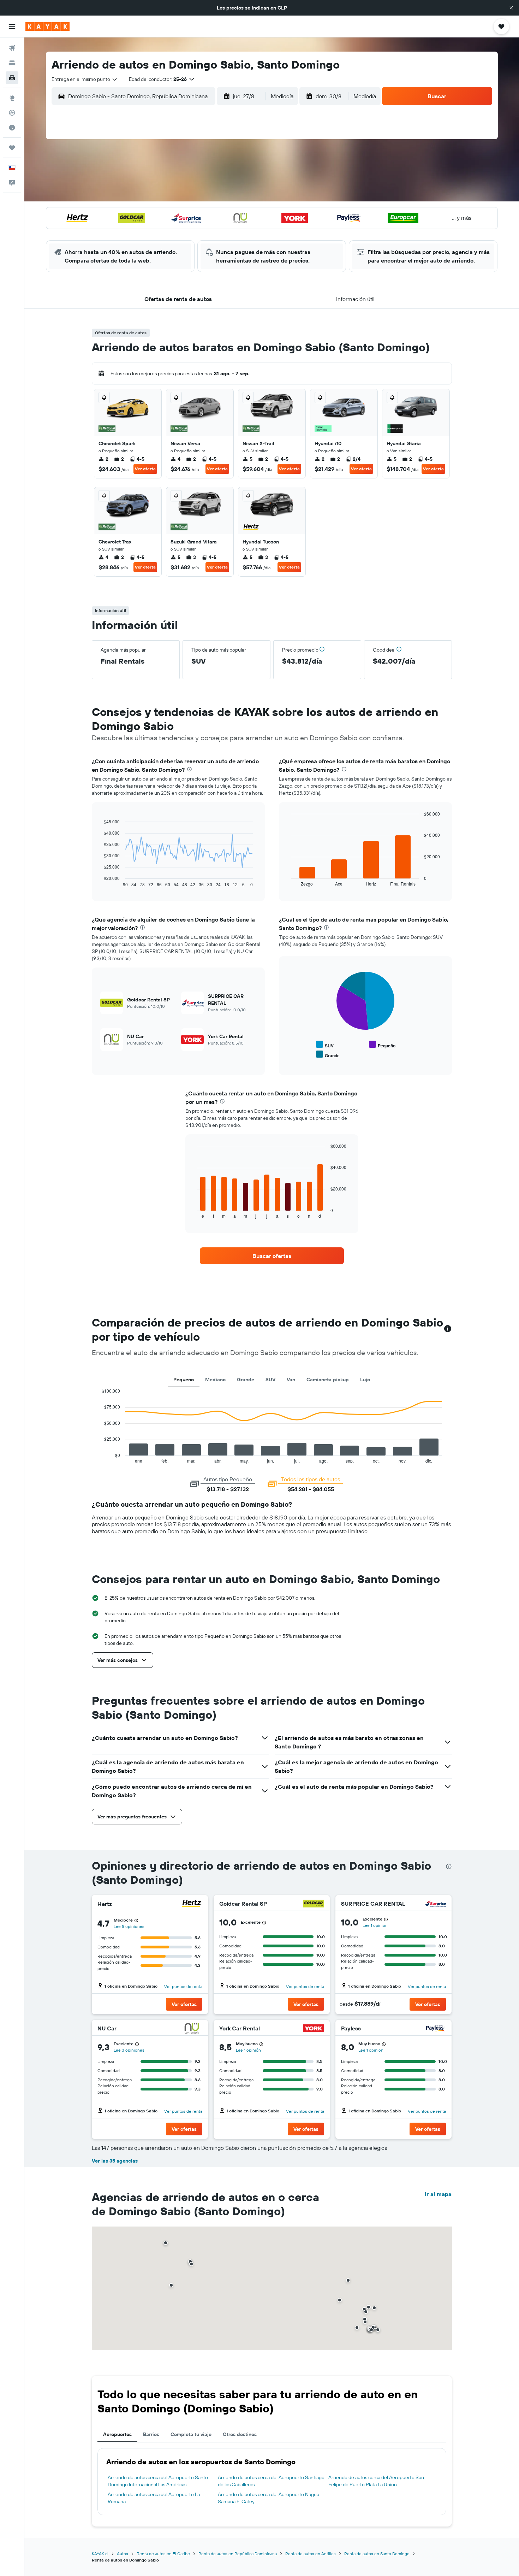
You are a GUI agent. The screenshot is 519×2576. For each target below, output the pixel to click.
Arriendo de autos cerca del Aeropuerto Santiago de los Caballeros (271, 2481)
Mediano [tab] (215, 1380)
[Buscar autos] (12, 78)
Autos (123, 2554)
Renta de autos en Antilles (311, 2554)
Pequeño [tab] (184, 1380)
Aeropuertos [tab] (117, 2434)
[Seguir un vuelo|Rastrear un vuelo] (12, 113)
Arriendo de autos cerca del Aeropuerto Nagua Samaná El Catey (269, 2498)
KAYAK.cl (100, 2554)
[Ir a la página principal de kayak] (47, 27)
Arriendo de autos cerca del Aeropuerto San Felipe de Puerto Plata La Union (376, 2481)
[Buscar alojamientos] (12, 63)
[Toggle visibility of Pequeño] (382, 1045)
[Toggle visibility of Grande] (328, 1055)
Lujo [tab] (365, 1380)
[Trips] (12, 148)
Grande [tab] (246, 1380)
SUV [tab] (270, 1380)
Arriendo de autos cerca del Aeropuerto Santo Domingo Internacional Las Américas (158, 2481)
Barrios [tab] (151, 2434)
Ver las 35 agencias (115, 2161)
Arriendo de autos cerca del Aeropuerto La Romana (154, 2498)
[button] (511, 8)
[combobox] (85, 79)
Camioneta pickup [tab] (328, 1380)
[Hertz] (192, 1904)
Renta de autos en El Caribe (163, 2554)
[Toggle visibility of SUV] (325, 1045)
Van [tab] (291, 1380)
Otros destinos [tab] (240, 2434)
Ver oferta (145, 469)
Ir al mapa (438, 2194)
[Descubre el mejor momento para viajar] (12, 128)
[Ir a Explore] (12, 98)
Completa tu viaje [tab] (191, 2434)
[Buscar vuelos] (12, 48)
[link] (272, 1256)
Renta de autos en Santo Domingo (377, 2554)
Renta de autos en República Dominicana (238, 2554)
